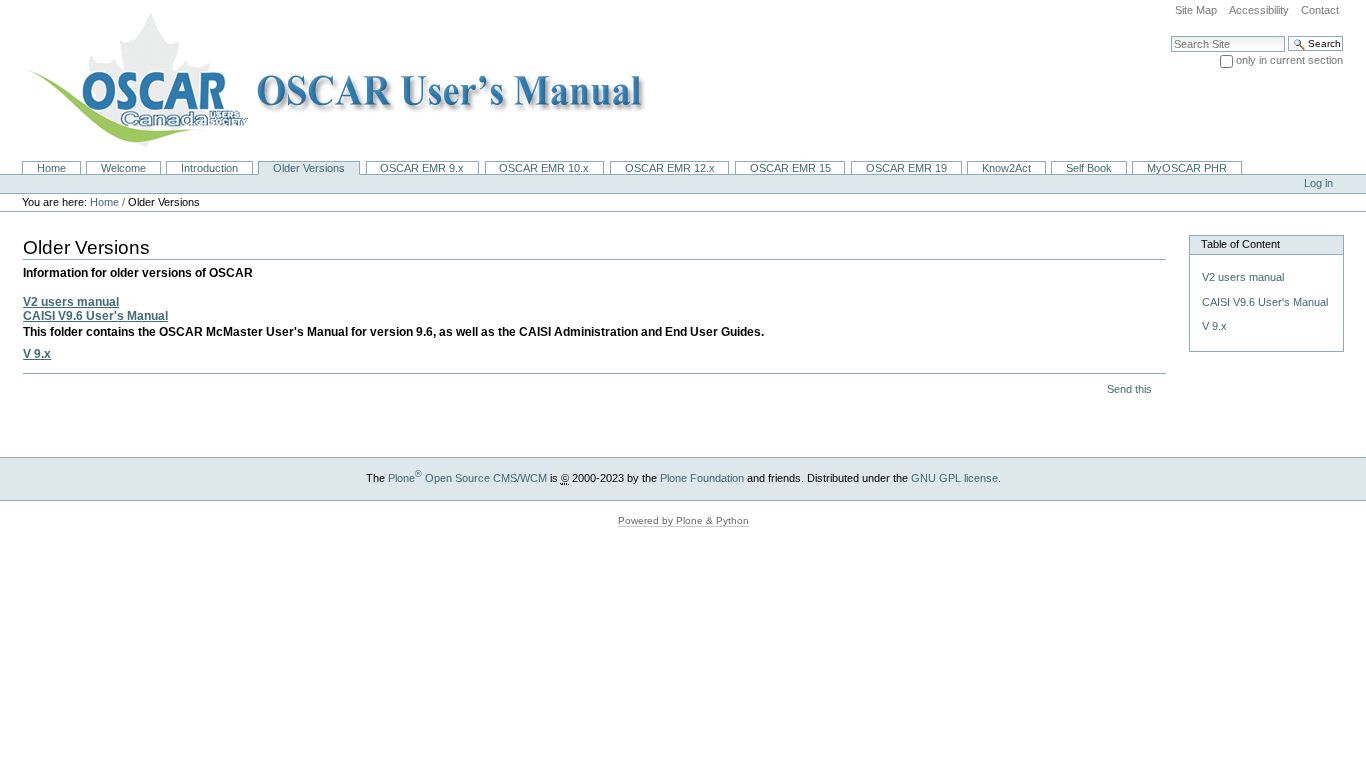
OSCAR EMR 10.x (544, 168)
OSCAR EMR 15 (790, 168)
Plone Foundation (702, 478)
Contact (1320, 10)
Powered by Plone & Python (683, 520)
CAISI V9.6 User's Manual (95, 316)
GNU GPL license (954, 478)
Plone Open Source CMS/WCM (467, 478)
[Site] (329, 80)
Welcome (123, 168)
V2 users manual (71, 302)
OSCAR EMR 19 (906, 168)
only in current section (1289, 60)
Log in (1318, 183)
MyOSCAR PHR (1187, 168)
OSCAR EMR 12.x (670, 168)
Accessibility (1259, 10)
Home (51, 168)
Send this (1129, 389)
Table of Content (1240, 244)
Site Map (1196, 10)
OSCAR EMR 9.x (422, 168)
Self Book (1089, 168)
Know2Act (1006, 168)
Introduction (209, 168)
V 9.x (37, 354)
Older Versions (309, 168)
